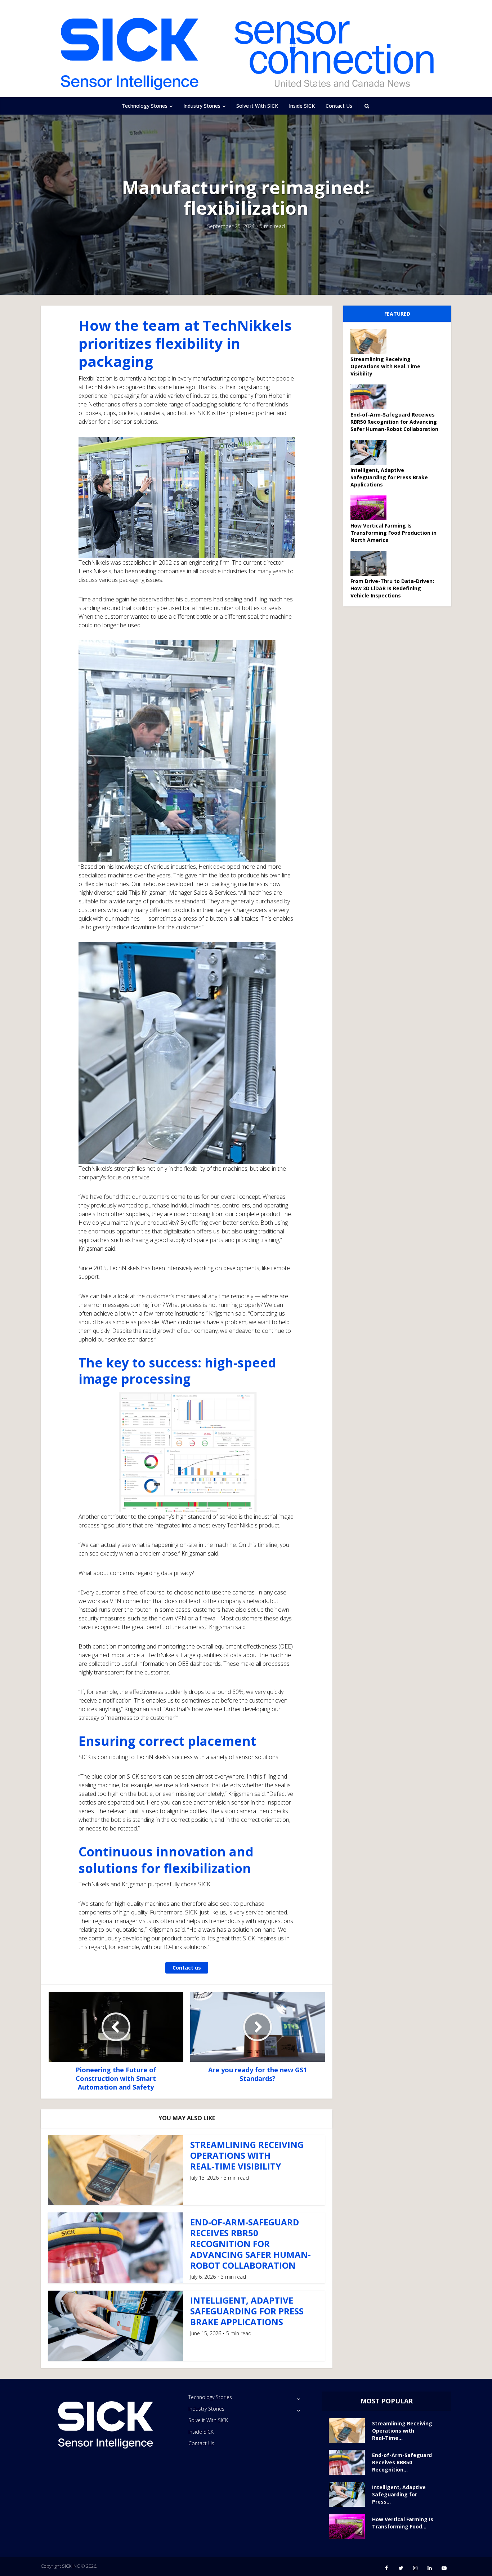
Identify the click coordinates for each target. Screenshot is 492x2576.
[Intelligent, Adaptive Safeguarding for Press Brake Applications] (371, 452)
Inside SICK (302, 106)
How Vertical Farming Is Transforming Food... (403, 2523)
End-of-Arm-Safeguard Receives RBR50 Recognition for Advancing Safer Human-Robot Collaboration (251, 2244)
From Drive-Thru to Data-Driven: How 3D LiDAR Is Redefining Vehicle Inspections (392, 588)
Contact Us (339, 106)
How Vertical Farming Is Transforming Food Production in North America (393, 533)
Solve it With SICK (257, 106)
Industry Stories (202, 106)
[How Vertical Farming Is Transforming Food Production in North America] (371, 508)
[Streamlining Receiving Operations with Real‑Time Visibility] (371, 341)
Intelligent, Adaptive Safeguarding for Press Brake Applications (247, 2311)
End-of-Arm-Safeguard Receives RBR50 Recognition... (402, 2462)
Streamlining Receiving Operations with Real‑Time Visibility (247, 2155)
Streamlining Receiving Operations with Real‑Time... (402, 2431)
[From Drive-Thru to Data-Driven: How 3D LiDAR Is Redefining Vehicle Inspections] (371, 563)
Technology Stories (145, 106)
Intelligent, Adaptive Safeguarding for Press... (399, 2494)
